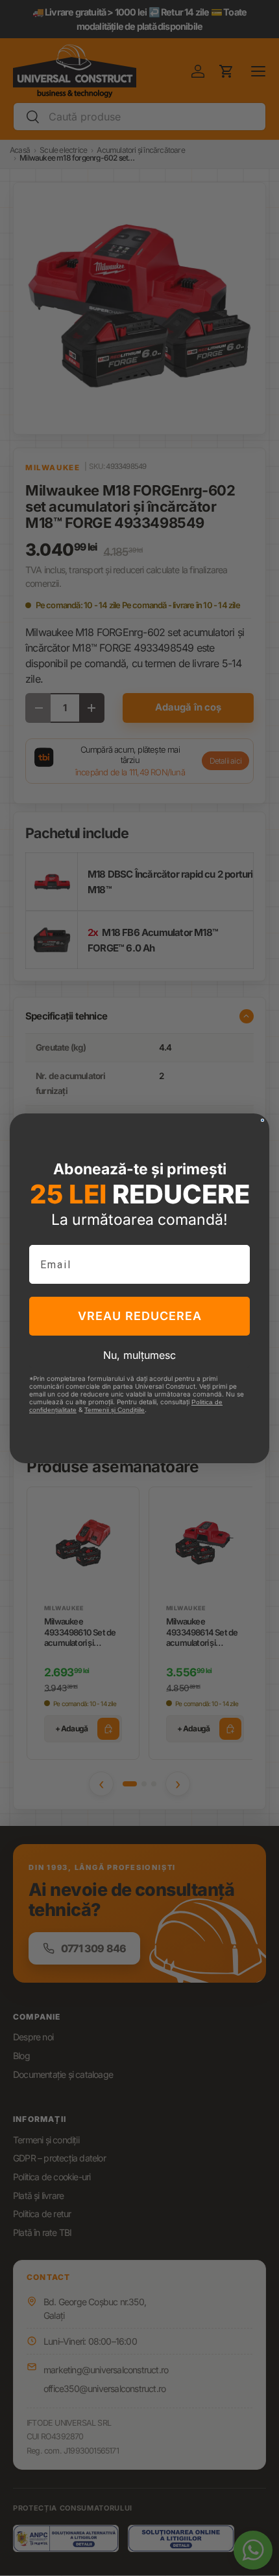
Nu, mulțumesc (139, 1355)
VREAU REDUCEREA (140, 1316)
